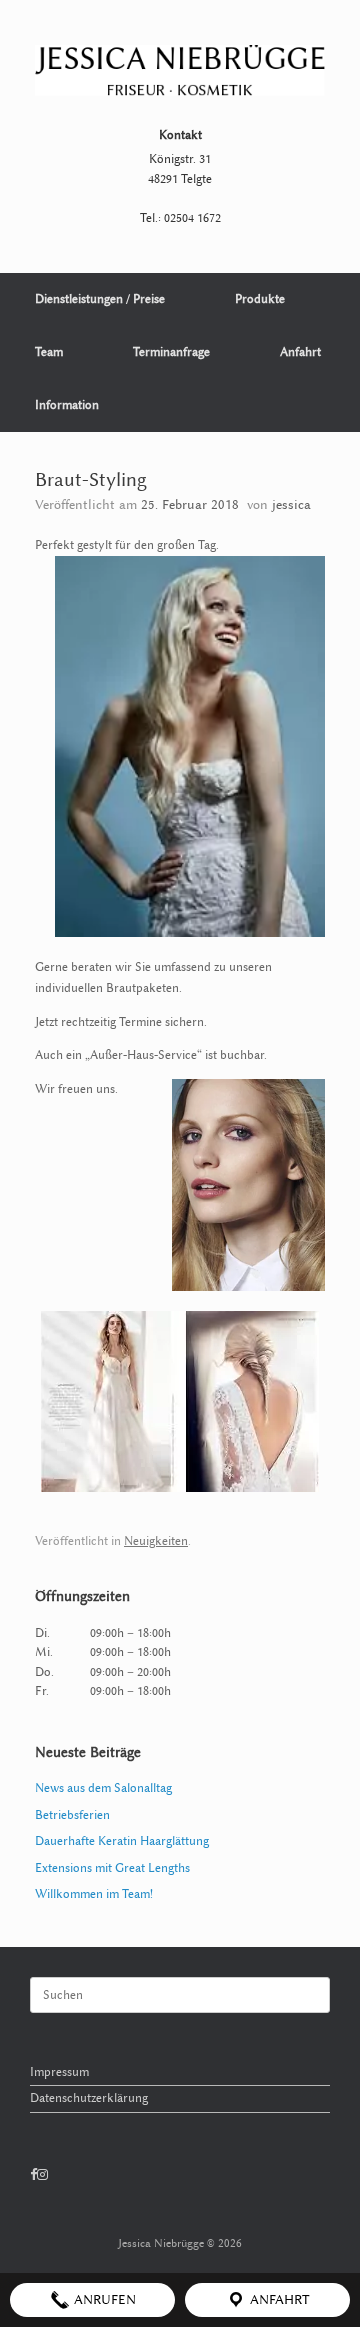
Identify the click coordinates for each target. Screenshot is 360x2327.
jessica (291, 504)
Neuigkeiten (156, 1541)
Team (49, 352)
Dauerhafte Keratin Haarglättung (122, 1841)
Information (67, 405)
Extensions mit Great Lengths (112, 1868)
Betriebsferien (72, 1815)
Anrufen (103, 2299)
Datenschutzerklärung (89, 2098)
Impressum (59, 2072)
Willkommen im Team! (94, 1894)
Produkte (260, 299)
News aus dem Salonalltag (103, 1788)
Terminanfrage (171, 352)
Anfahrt (300, 352)
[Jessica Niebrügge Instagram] (42, 2175)
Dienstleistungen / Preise (100, 299)
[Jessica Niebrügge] (180, 70)
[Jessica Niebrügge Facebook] (33, 2175)
